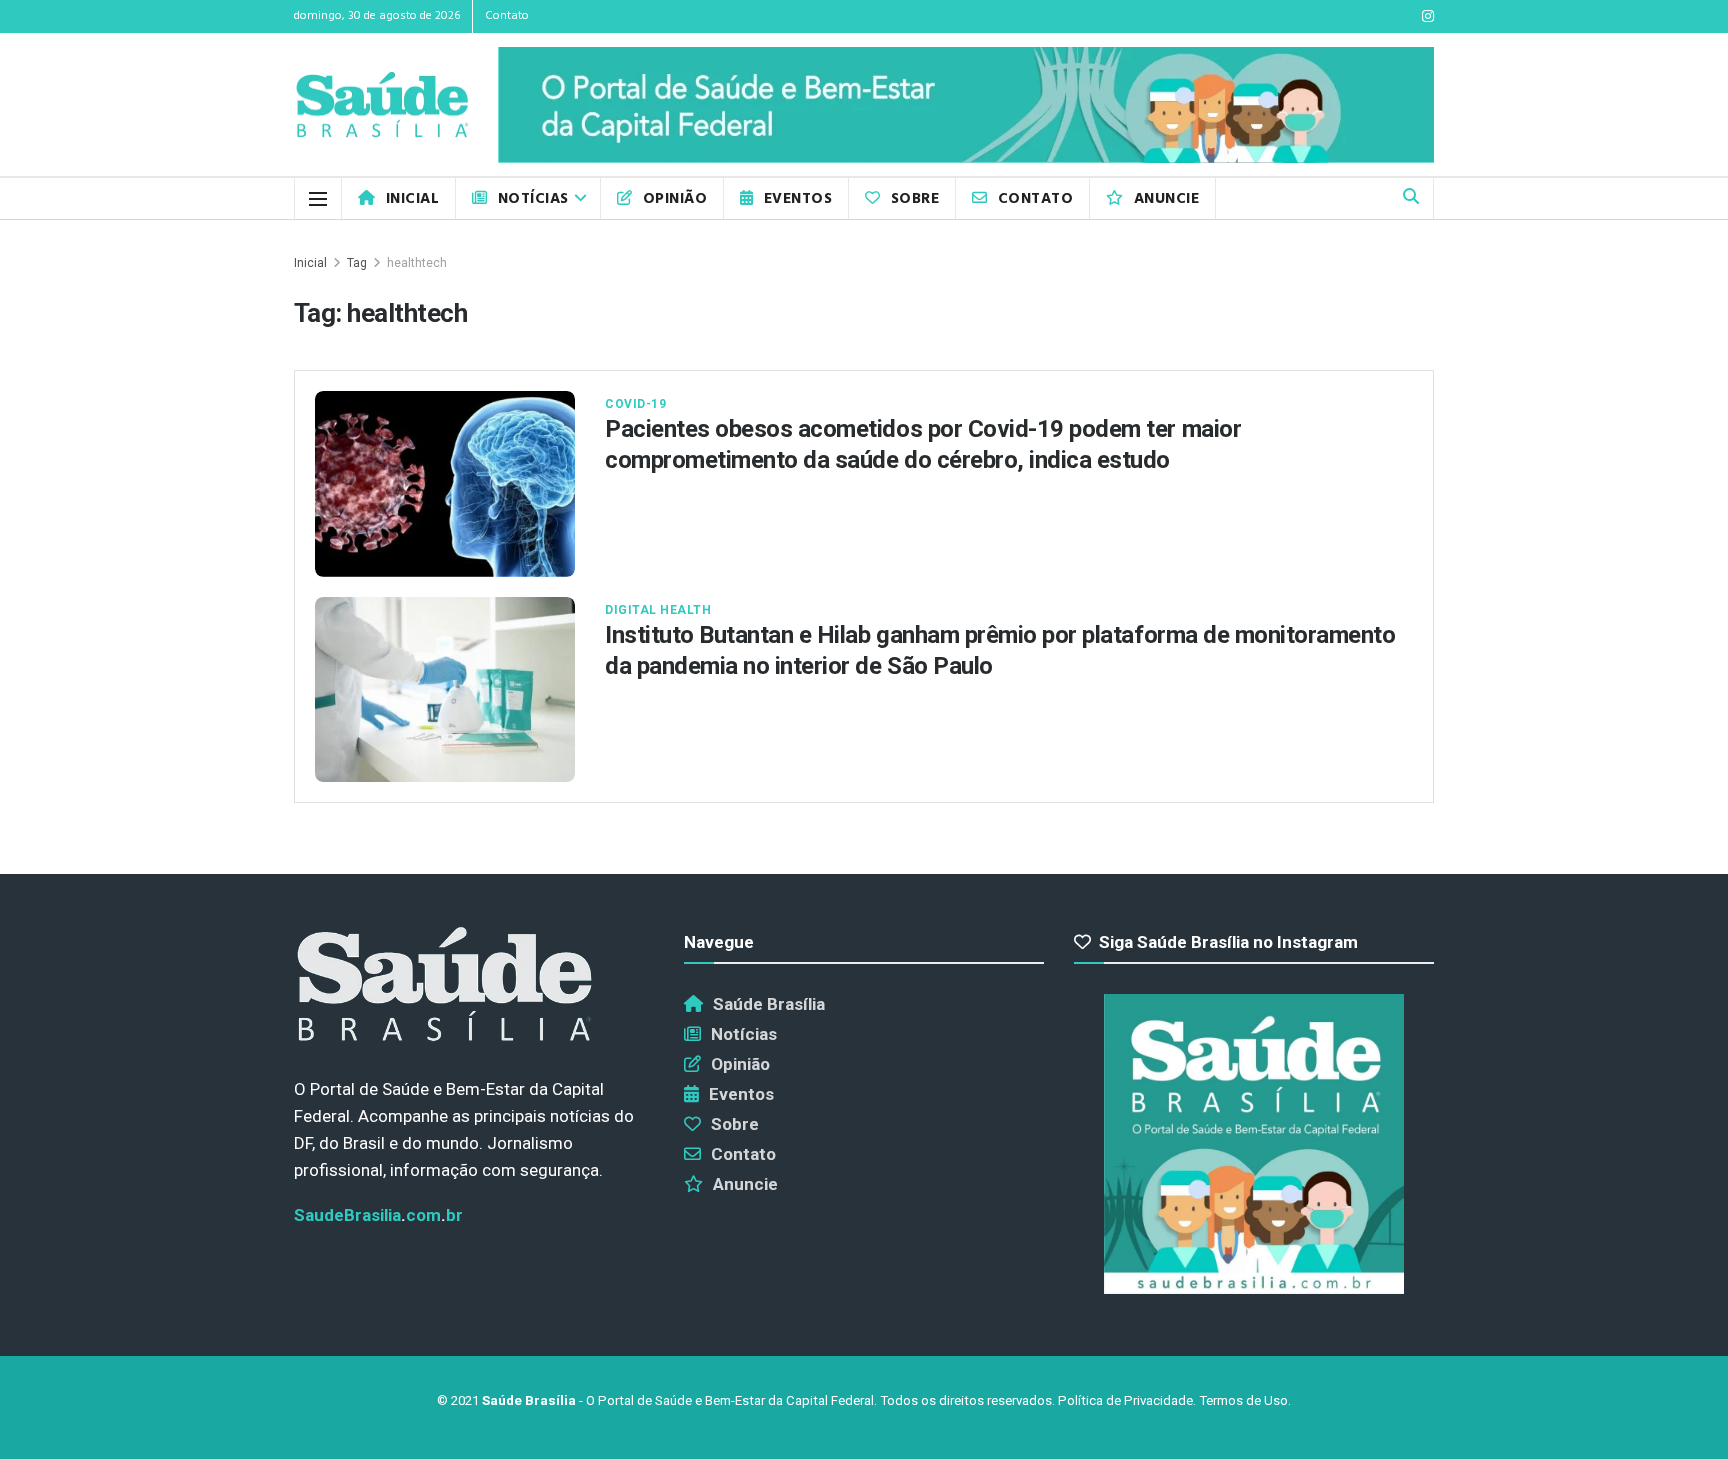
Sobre (915, 199)
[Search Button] (1411, 198)
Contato (507, 16)
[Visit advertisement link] (966, 105)
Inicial (412, 199)
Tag (357, 263)
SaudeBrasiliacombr (378, 1215)
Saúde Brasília (769, 1004)
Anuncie (1166, 199)
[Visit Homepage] (382, 105)
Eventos (798, 199)
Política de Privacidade (1125, 1400)
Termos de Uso (1243, 1400)
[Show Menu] (318, 199)
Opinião (675, 199)
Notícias (533, 199)
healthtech (417, 263)
